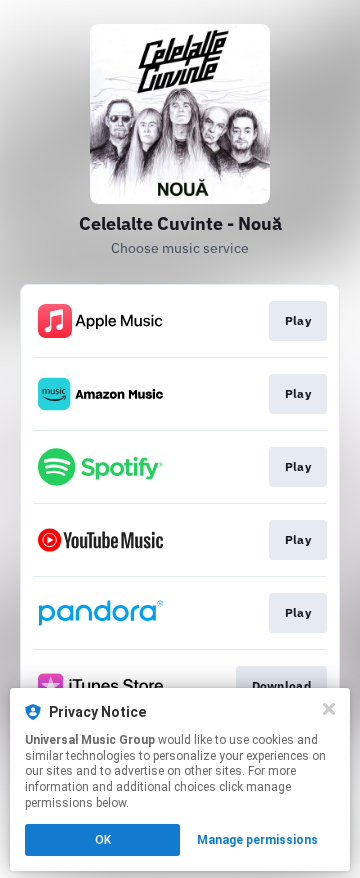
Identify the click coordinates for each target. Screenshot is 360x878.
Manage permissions (257, 840)
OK (103, 840)
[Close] (329, 709)
